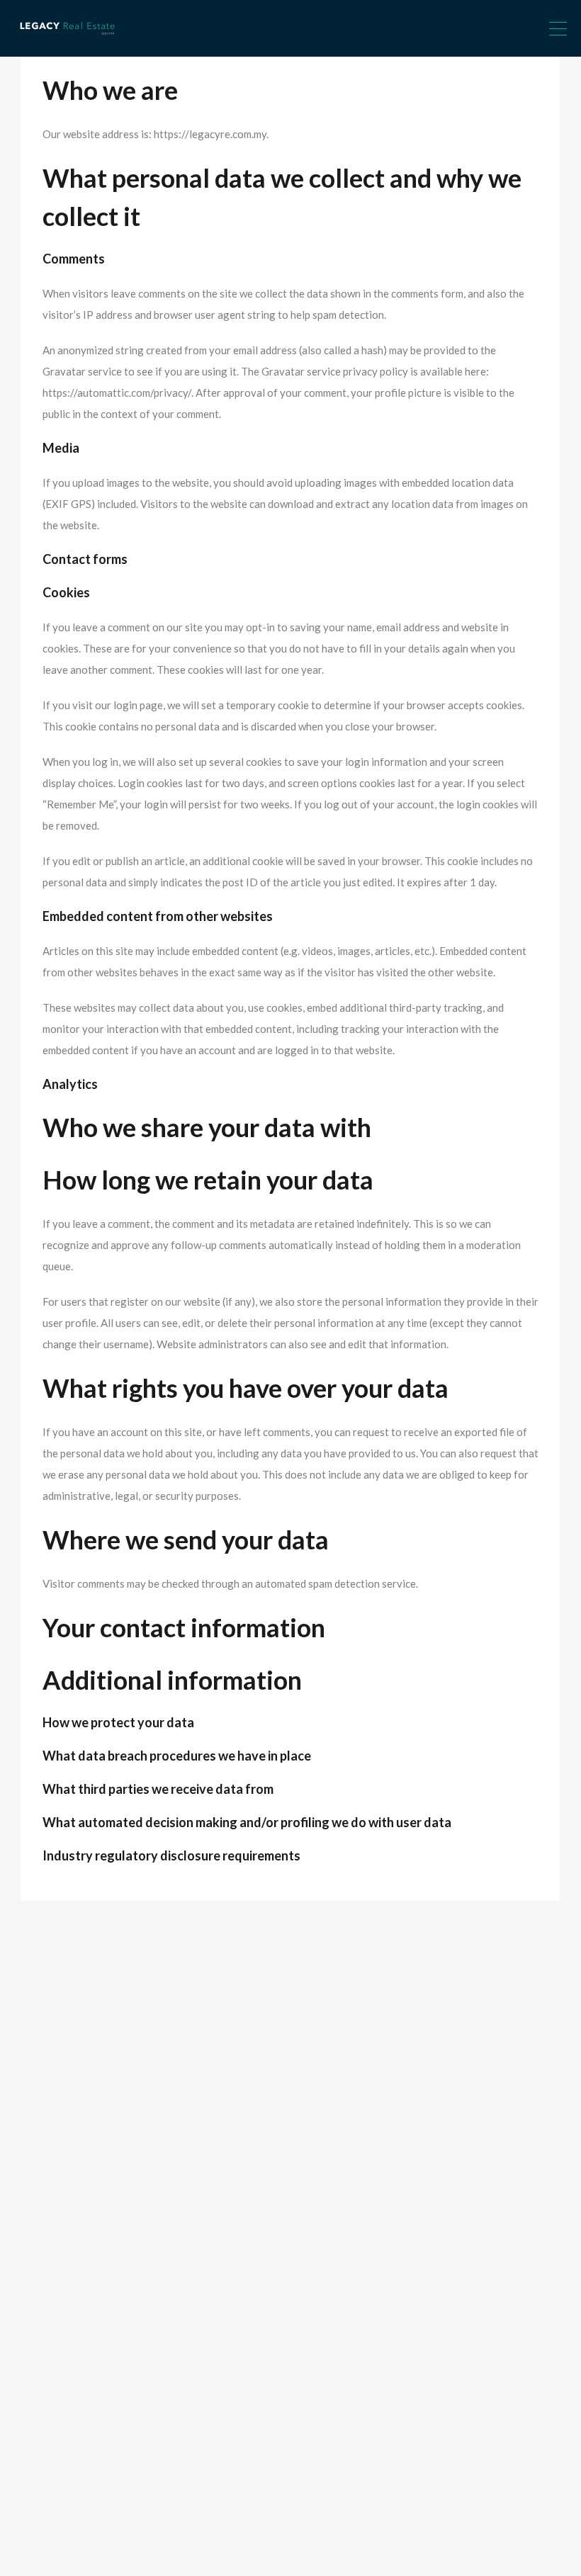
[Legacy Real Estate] (67, 40)
